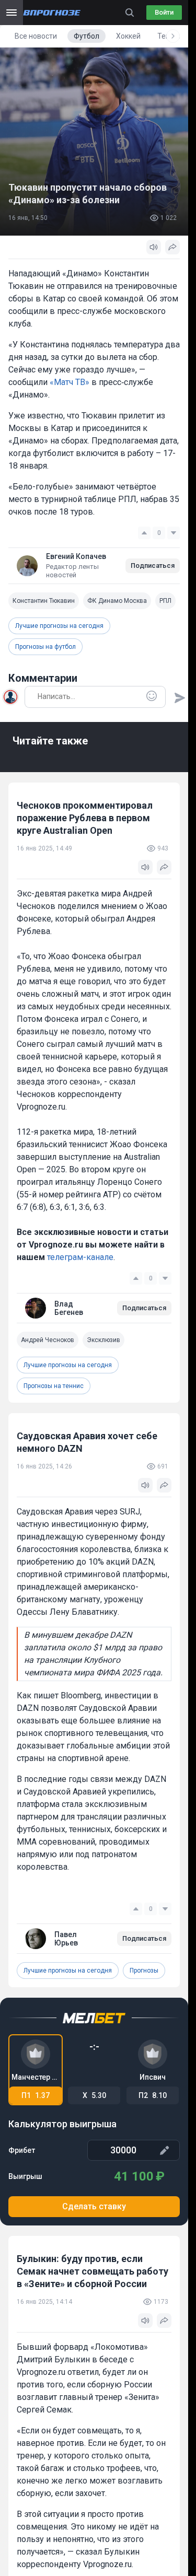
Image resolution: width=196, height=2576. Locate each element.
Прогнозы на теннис (54, 1386)
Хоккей (128, 36)
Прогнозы (144, 1971)
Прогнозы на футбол (45, 647)
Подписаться (153, 566)
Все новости (36, 36)
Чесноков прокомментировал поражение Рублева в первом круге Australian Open (85, 818)
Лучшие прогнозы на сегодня (59, 626)
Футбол (87, 36)
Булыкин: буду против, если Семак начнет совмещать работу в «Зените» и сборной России (93, 2271)
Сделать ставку (94, 2206)
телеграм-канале (80, 1257)
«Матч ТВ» (70, 382)
